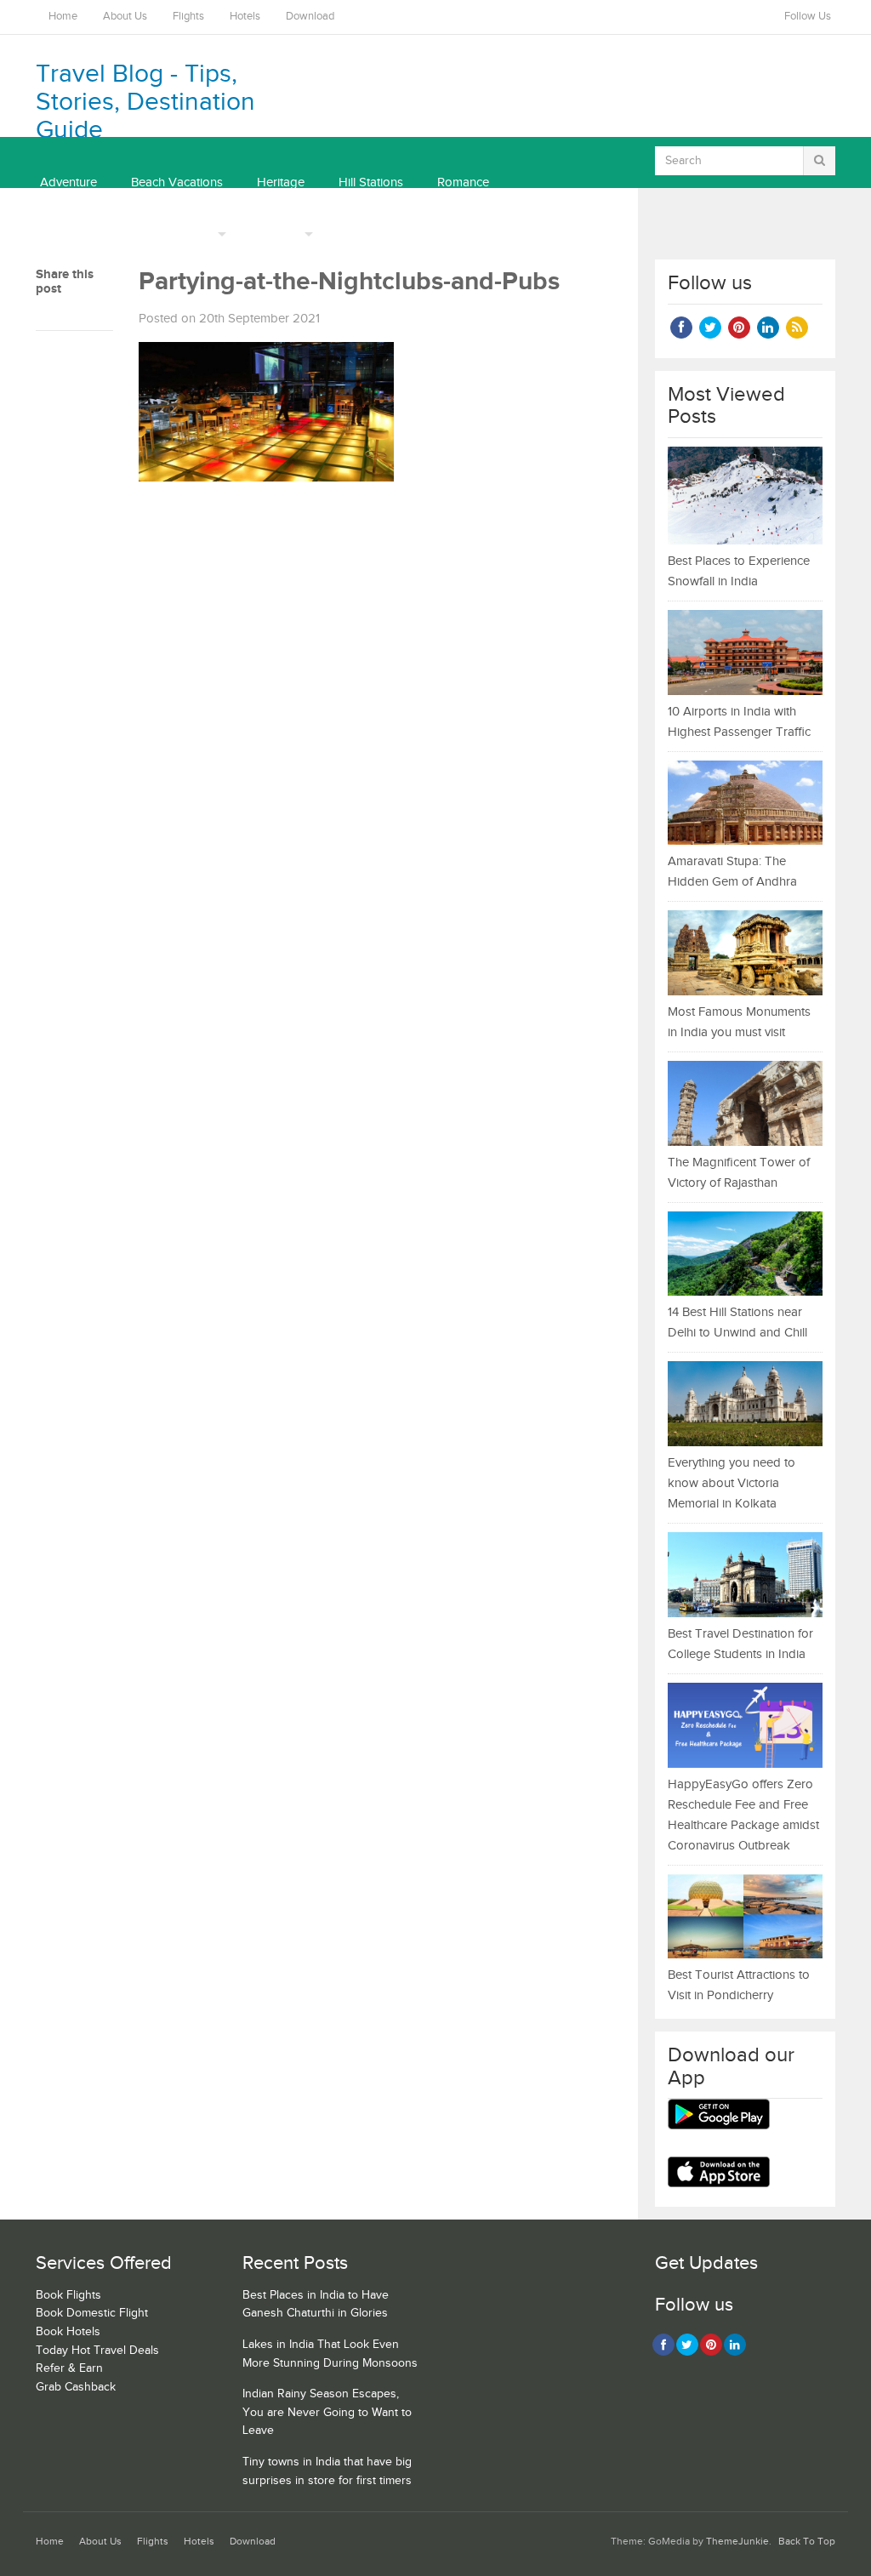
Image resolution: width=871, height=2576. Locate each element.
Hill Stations (371, 182)
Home (63, 17)
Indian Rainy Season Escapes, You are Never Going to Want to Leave (327, 2412)
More (199, 234)
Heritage (281, 182)
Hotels (245, 17)
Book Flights (68, 2295)
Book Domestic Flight (92, 2313)
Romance (463, 182)
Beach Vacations (177, 182)
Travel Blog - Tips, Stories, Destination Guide (145, 102)
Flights (188, 17)
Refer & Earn (69, 2368)
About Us (125, 17)
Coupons (275, 234)
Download (310, 17)
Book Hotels (68, 2332)
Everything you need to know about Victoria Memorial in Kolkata (732, 1483)
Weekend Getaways (95, 234)
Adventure (68, 182)
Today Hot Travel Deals (97, 2351)
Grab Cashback (76, 2387)
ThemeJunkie (737, 2542)
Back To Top (807, 2542)
